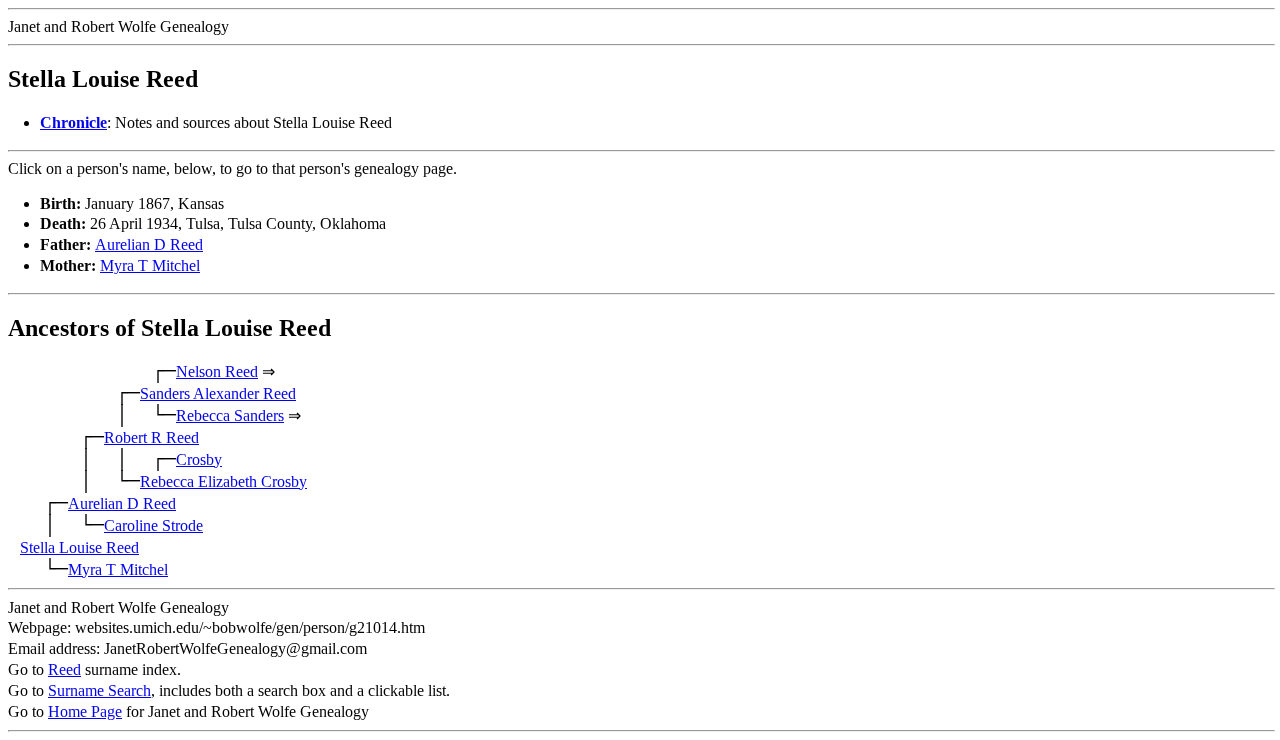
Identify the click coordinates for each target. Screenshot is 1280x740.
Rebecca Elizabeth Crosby (223, 481)
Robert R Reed (151, 437)
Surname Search (99, 690)
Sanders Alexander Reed (218, 393)
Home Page (85, 711)
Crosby (199, 459)
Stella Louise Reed (79, 547)
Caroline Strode (153, 525)
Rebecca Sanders (230, 415)
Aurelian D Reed (149, 244)
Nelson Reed (217, 371)
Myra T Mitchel (150, 265)
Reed (64, 669)
